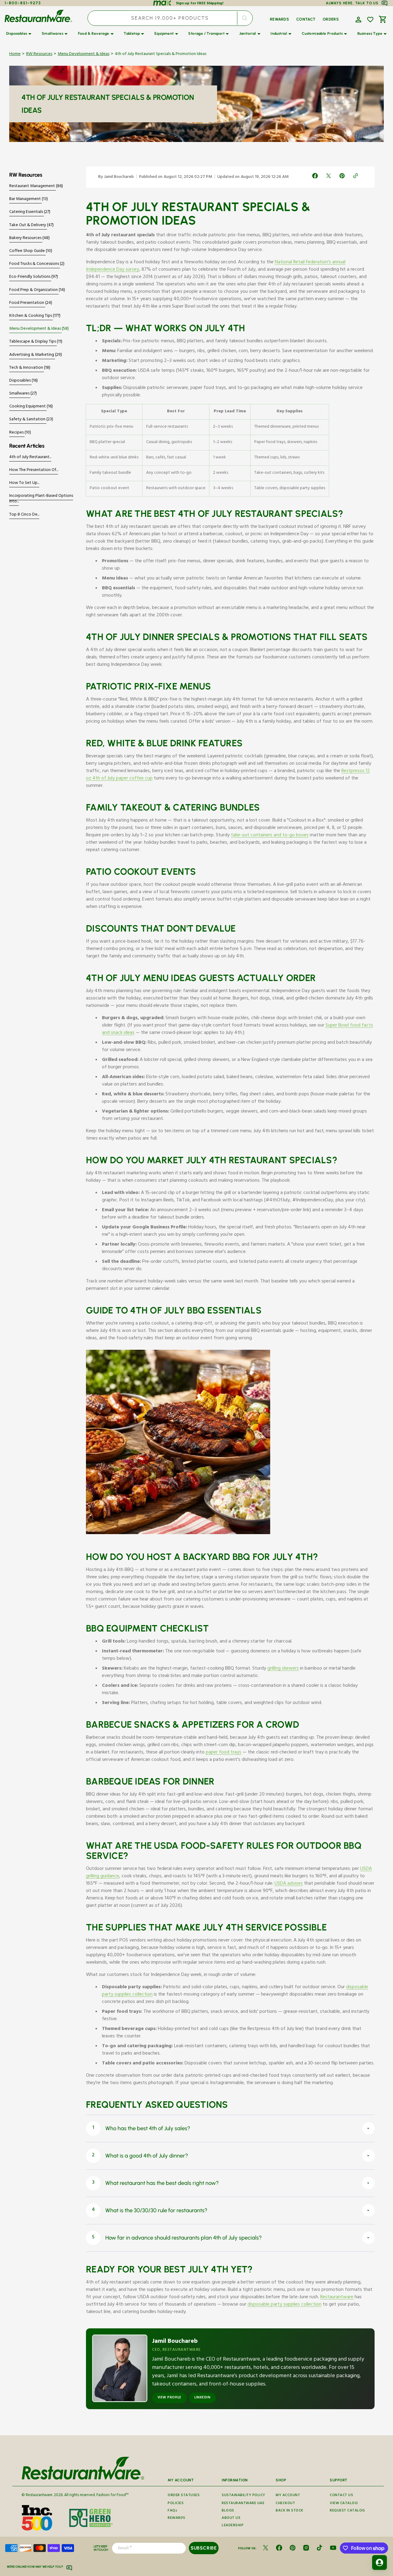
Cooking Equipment (28, 407)
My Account (288, 2496)
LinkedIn (202, 2398)
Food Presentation (27, 303)
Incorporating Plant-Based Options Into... (41, 499)
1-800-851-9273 (23, 3)
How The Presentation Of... (34, 470)
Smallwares (20, 394)
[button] (358, 19)
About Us (231, 2518)
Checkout (285, 2504)
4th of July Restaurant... (30, 457)
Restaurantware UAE (243, 2504)
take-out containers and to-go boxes (270, 836)
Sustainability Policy (243, 2496)
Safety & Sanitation (28, 420)
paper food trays (224, 1753)
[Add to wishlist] (370, 20)
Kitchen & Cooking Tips (31, 316)
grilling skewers (283, 1669)
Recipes (17, 433)
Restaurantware (337, 2298)
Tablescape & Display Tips (33, 342)
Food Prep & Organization (34, 290)
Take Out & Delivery (28, 226)
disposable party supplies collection (284, 2305)
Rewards (177, 2518)
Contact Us (341, 2496)
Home (15, 55)
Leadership (233, 2526)
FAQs (172, 2511)
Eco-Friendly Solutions (30, 277)
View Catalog (344, 2504)
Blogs (228, 2511)
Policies (176, 2504)
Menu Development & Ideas (84, 55)
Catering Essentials (27, 212)
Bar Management (25, 199)
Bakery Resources (26, 238)
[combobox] (170, 18)
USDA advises (289, 1884)
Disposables (20, 381)
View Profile (169, 2398)
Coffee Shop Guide (27, 251)
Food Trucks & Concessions (35, 264)
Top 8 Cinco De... (24, 515)
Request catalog (347, 2511)
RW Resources (39, 55)
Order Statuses (184, 2496)
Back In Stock (290, 2511)
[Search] (245, 18)
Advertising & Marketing (32, 355)
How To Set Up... (24, 483)
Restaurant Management (33, 187)
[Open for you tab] (379, 2562)
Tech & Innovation (27, 368)
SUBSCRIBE (204, 2548)
